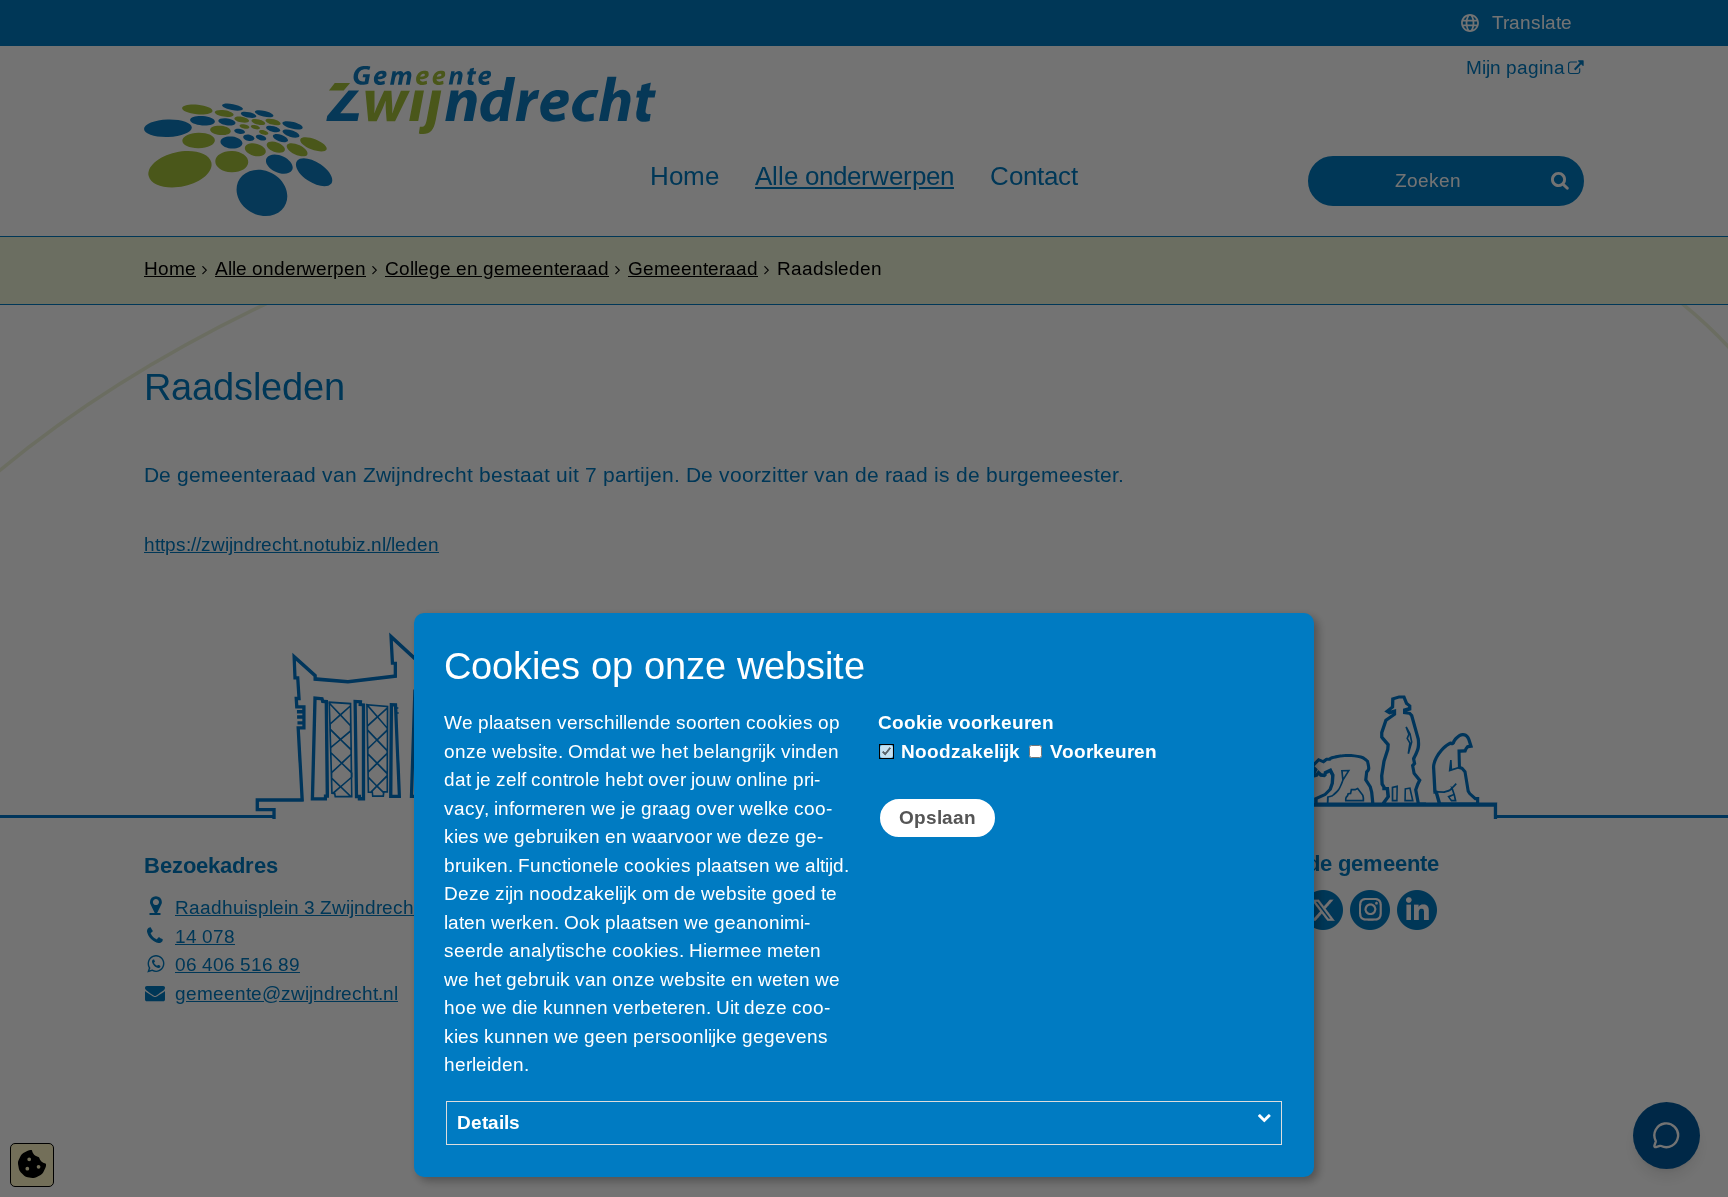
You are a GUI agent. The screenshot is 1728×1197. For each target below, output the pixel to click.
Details (488, 1122)
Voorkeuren (1101, 751)
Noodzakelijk (958, 751)
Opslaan (937, 817)
